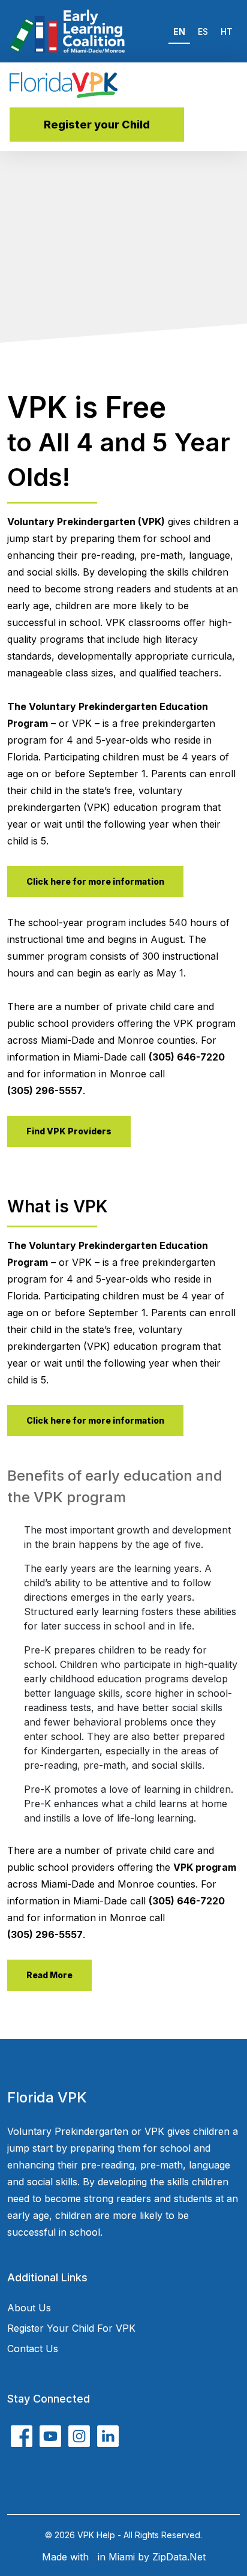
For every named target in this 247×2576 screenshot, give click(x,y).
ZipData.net (179, 2557)
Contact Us (33, 2349)
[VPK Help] (64, 85)
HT (227, 32)
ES (203, 32)
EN (179, 32)
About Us (29, 2308)
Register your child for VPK (71, 2328)
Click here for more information (95, 881)
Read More (49, 1975)
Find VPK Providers (69, 1131)
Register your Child (97, 125)
